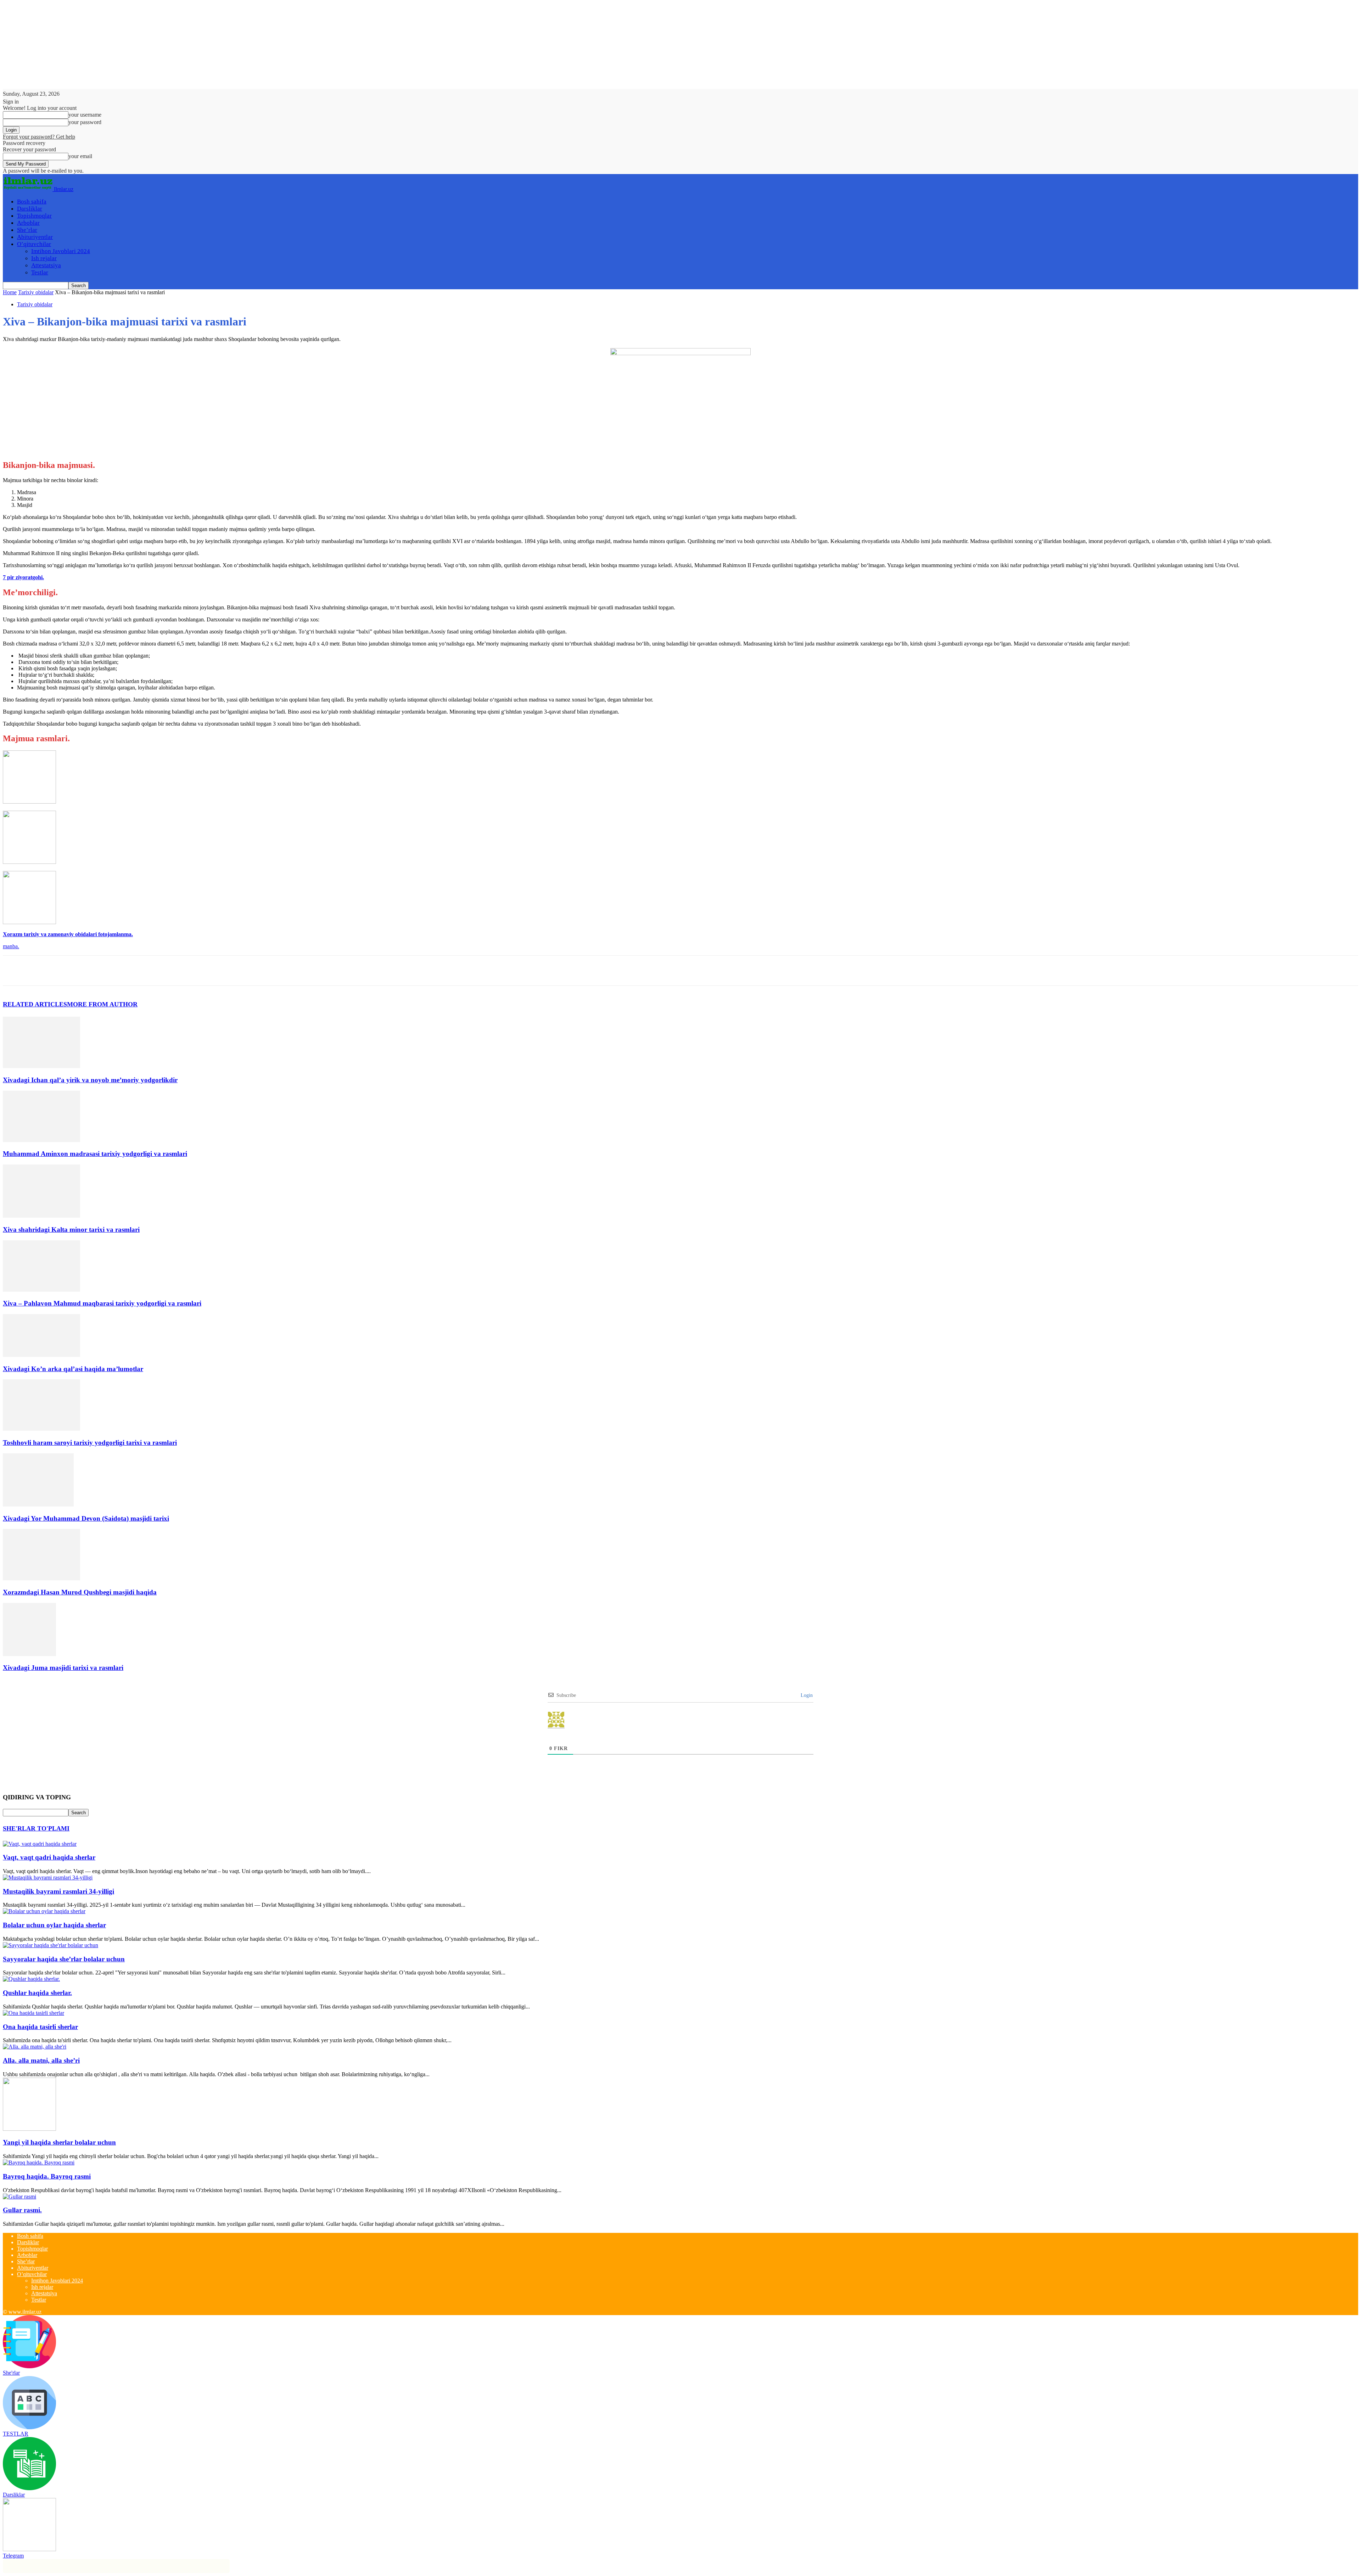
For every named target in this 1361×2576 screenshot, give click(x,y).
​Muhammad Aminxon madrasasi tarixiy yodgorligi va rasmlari (95, 1154)
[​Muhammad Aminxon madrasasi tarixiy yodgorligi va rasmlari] (41, 1140)
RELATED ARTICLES (35, 1004)
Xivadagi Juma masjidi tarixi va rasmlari (63, 1668)
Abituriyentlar (35, 237)
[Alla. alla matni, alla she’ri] (35, 2047)
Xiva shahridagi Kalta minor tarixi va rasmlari (71, 1230)
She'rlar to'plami (36, 1828)
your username (85, 115)
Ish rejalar (44, 258)
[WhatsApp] (91, 971)
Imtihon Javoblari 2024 (61, 251)
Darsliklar (30, 209)
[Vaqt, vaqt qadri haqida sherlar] (40, 1844)
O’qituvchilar (34, 244)
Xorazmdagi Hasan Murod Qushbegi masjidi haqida (80, 1592)
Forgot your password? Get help (39, 137)
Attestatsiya (46, 265)
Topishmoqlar (34, 216)
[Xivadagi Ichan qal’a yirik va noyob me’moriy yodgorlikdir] (41, 1066)
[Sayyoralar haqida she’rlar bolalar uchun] (51, 1945)
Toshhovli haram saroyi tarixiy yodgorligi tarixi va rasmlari (90, 1443)
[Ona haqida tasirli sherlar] (33, 2013)
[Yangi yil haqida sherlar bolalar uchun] (29, 2129)
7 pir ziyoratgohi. (23, 577)
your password (85, 122)
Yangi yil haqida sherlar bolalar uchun (59, 2142)
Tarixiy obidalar (36, 292)
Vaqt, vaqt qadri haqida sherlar (49, 1857)
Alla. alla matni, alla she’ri (41, 2060)
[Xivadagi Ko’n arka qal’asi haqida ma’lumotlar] (41, 1355)
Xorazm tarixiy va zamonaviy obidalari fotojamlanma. (68, 934)
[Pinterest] (66, 971)
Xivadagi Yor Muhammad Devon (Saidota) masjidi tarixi (86, 1518)
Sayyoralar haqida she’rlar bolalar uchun (64, 1959)
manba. (11, 946)
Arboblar (28, 223)
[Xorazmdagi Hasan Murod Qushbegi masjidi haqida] (41, 1578)
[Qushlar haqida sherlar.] (31, 1979)
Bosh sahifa (32, 202)
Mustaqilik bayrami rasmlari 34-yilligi (58, 1891)
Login (806, 1695)
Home (10, 292)
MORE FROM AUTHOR (102, 1004)
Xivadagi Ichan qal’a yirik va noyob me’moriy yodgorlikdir (90, 1080)
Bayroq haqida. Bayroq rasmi (47, 2176)
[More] (117, 971)
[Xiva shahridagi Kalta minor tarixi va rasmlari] (41, 1216)
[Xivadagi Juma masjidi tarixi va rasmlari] (29, 1654)
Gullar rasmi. (22, 2210)
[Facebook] (15, 971)
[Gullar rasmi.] (19, 2197)
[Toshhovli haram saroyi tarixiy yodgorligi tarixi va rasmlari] (41, 1429)
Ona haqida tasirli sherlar (40, 2027)
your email (80, 156)
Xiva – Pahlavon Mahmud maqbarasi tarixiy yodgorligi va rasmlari (102, 1303)
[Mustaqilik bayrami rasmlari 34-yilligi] (48, 1877)
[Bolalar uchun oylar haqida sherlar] (44, 1911)
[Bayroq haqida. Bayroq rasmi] (39, 2163)
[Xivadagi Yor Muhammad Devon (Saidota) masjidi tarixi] (38, 1505)
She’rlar (27, 230)
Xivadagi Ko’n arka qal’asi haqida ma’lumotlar (73, 1369)
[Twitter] (40, 971)
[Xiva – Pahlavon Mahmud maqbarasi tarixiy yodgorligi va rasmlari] (41, 1290)
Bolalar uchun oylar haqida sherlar (54, 1925)
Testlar (40, 272)
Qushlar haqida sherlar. (37, 1993)
